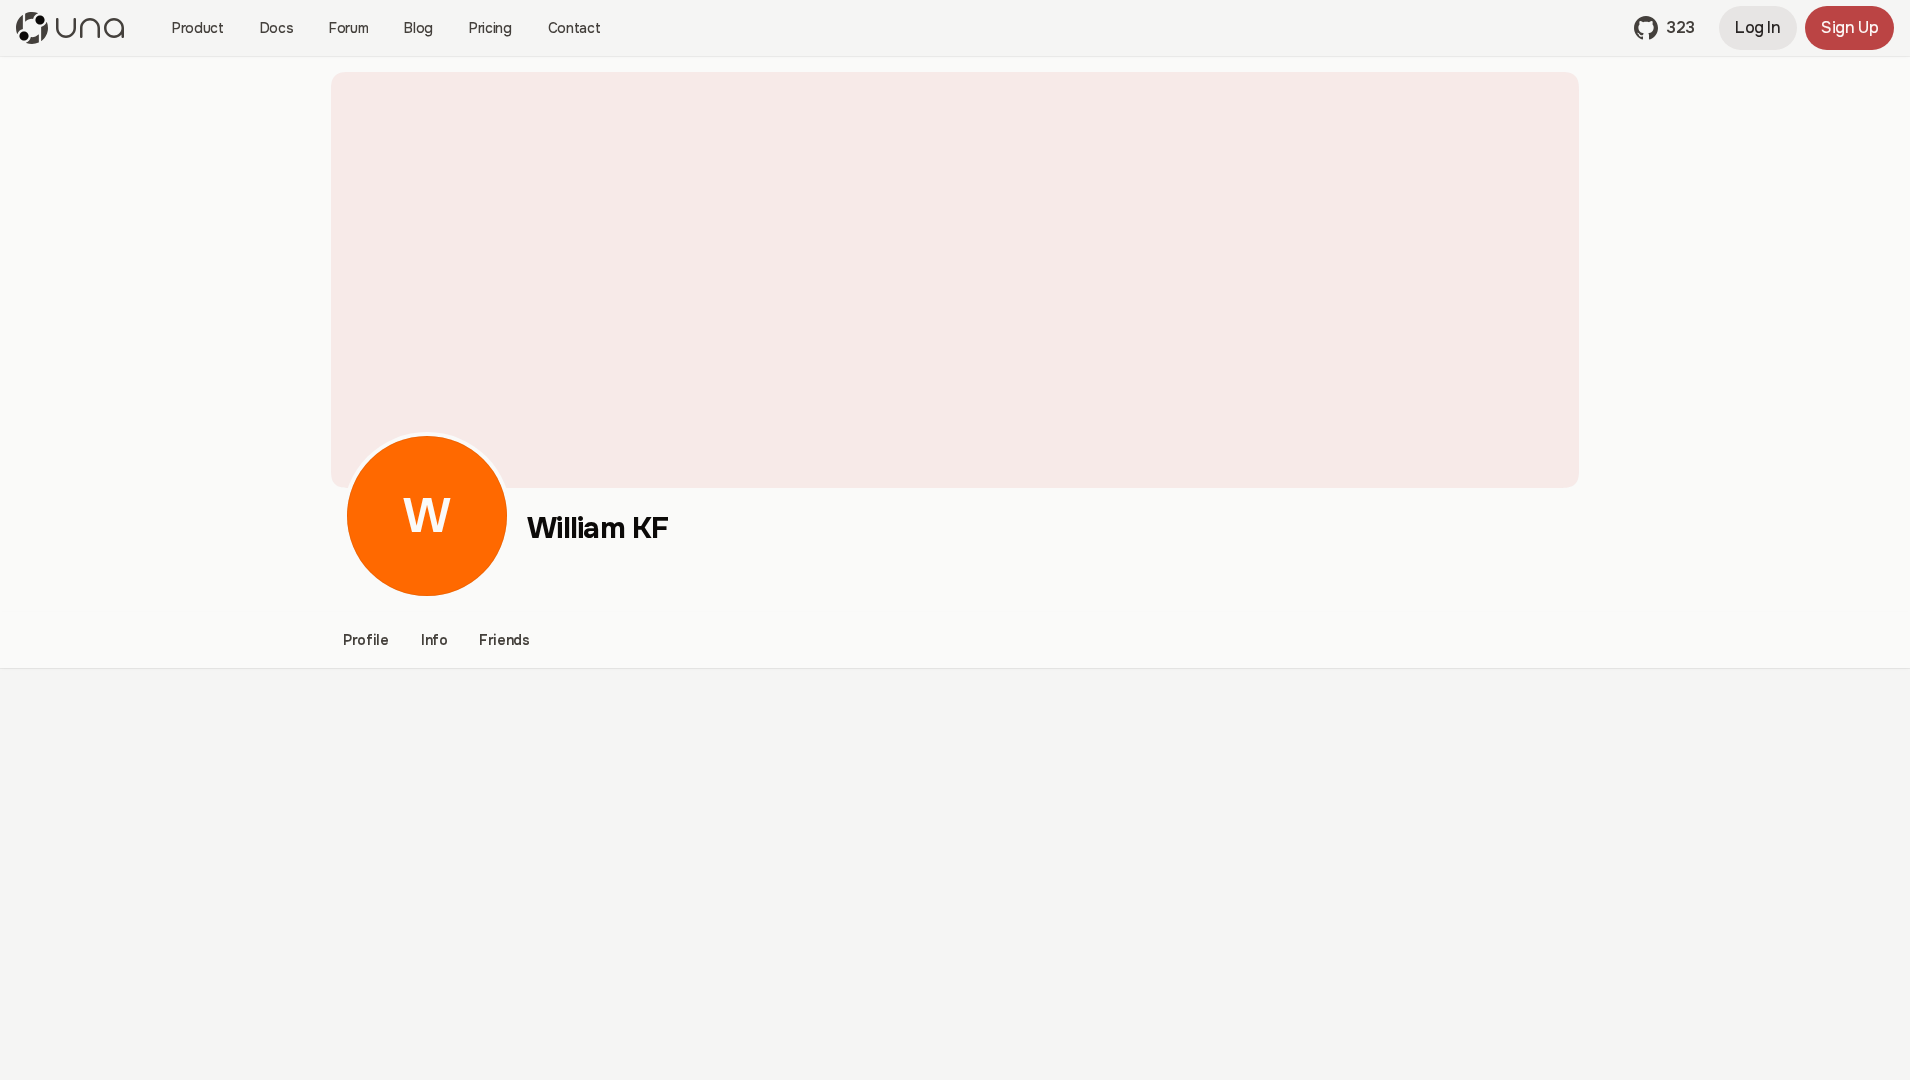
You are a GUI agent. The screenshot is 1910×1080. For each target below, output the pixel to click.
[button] (1664, 28)
